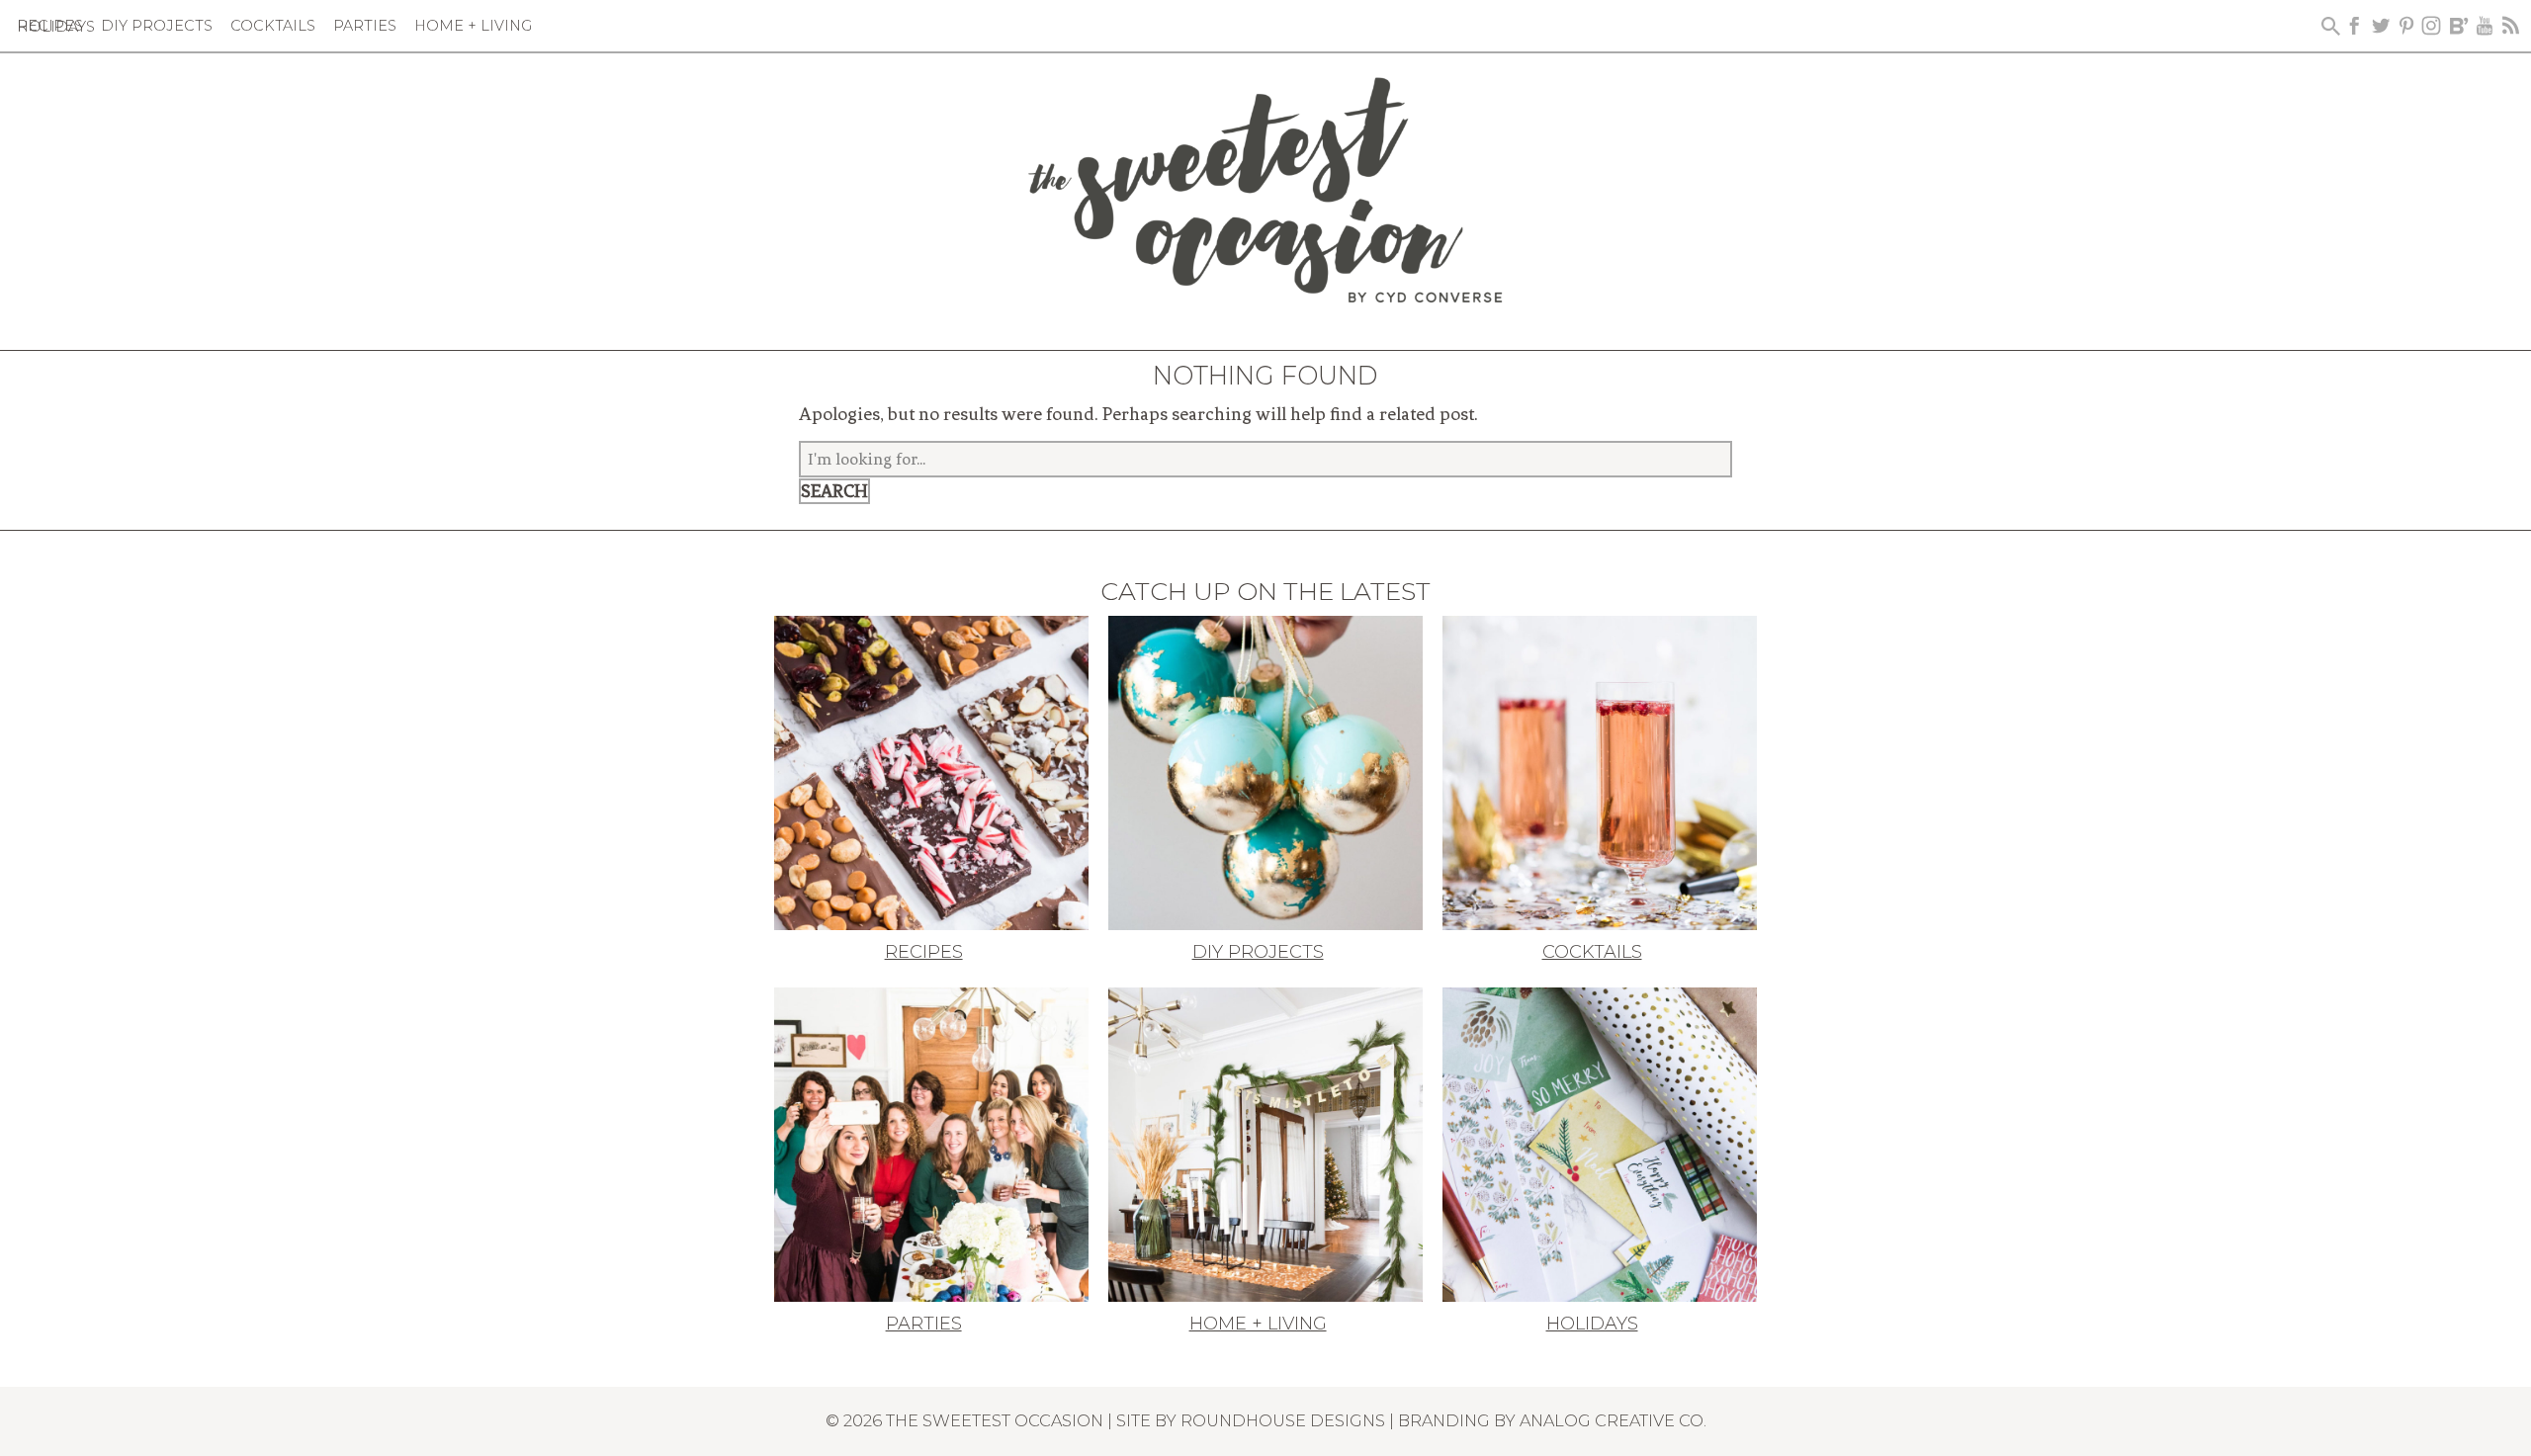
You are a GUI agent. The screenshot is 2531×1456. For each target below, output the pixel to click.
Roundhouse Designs (1283, 1420)
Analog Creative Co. (1613, 1420)
